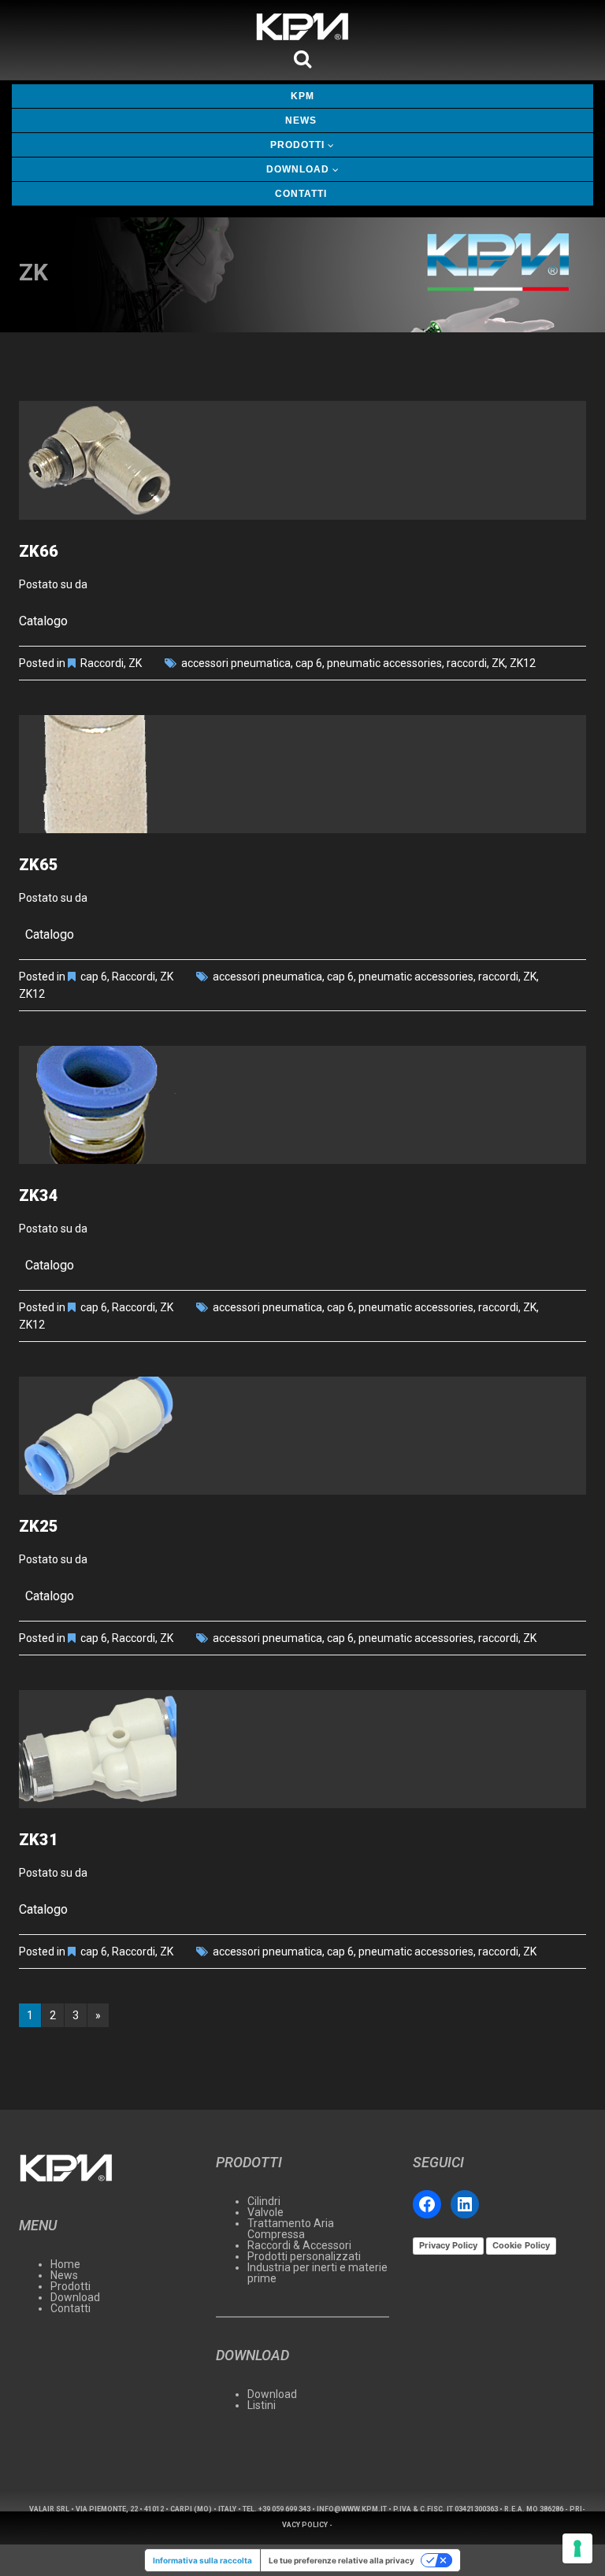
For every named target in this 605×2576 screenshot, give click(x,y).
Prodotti (297, 145)
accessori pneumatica (236, 663)
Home (65, 2264)
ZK (135, 663)
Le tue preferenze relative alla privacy (341, 2560)
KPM (302, 96)
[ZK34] (302, 1105)
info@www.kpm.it (352, 2509)
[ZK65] (302, 774)
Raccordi (102, 663)
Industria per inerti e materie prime (317, 2273)
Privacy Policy (448, 2245)
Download (298, 169)
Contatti (301, 194)
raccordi (467, 663)
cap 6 (309, 663)
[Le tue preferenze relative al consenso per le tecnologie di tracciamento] (577, 2548)
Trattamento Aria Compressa (291, 2229)
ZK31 (39, 1840)
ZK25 (39, 1526)
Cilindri (264, 2201)
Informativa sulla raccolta (202, 2560)
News (301, 120)
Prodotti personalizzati (304, 2256)
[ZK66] (302, 460)
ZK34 (39, 1195)
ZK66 (39, 551)
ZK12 (523, 663)
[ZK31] (302, 1749)
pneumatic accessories (384, 663)
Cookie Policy (521, 2245)
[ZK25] (302, 1436)
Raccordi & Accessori (299, 2245)
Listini (262, 2405)
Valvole (265, 2212)
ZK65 (39, 865)
